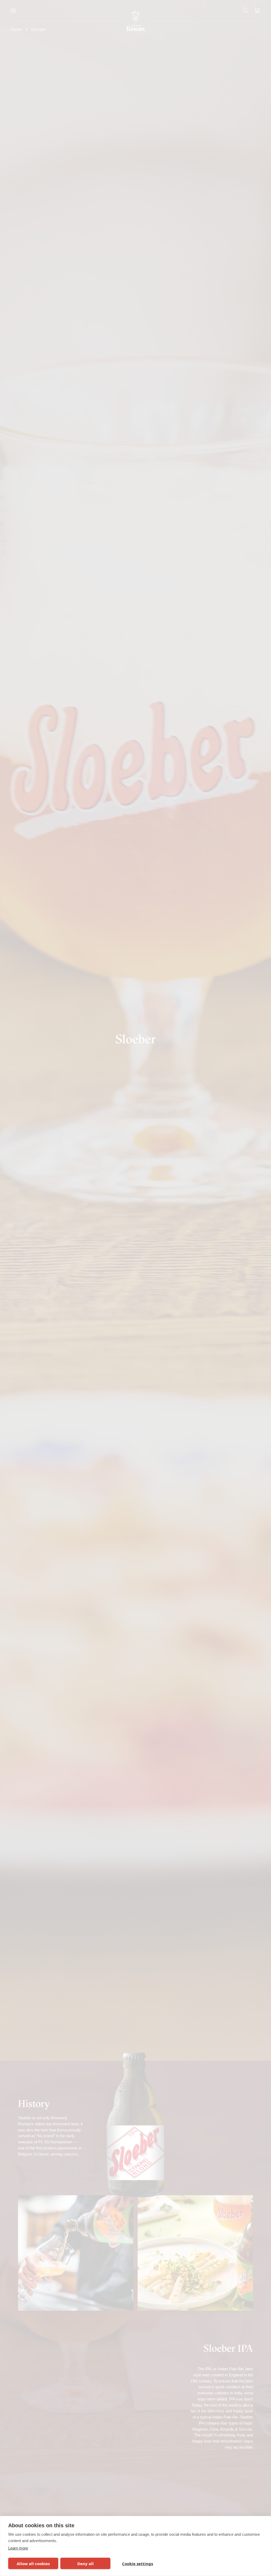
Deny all (85, 2564)
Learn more (18, 2548)
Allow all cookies (33, 2564)
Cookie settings (137, 2564)
